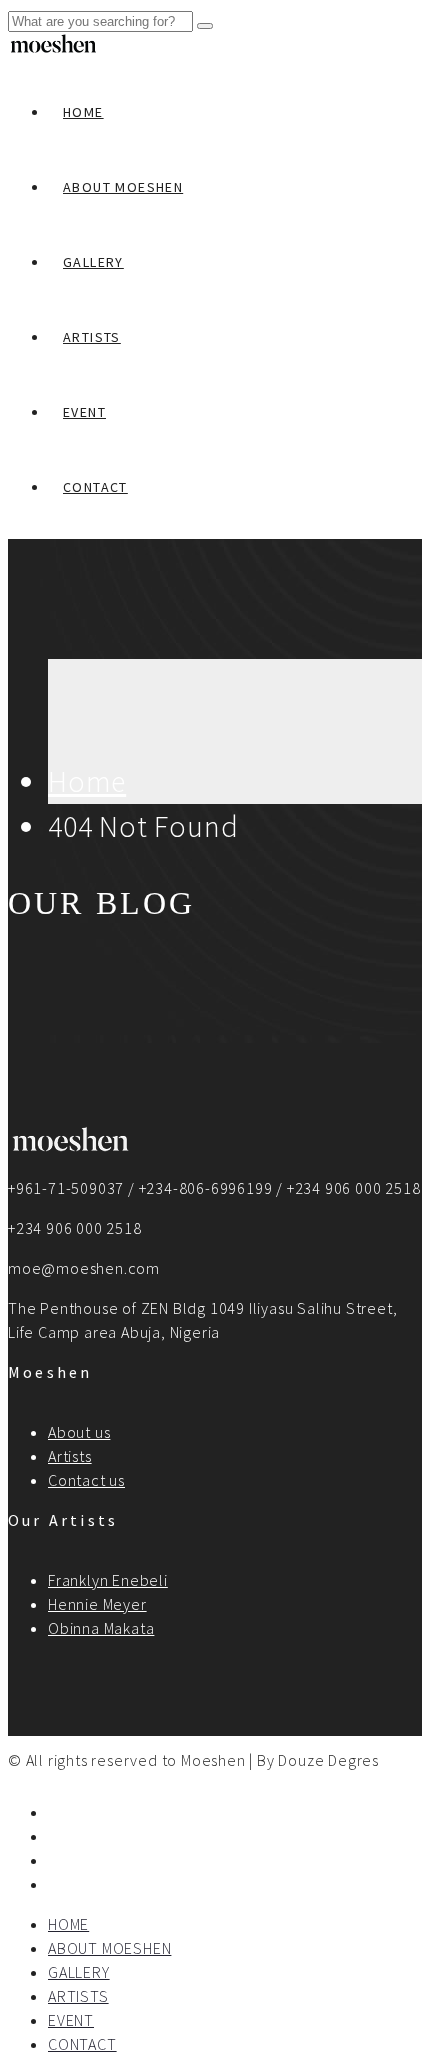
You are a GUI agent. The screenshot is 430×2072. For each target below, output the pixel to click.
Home (87, 781)
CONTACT (95, 487)
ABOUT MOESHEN (123, 187)
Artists (70, 1456)
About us (79, 1432)
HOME (83, 112)
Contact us (86, 1480)
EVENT (84, 412)
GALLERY (93, 262)
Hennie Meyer (97, 1604)
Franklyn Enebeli (108, 1580)
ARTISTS (92, 337)
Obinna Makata (101, 1628)
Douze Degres (328, 1760)
